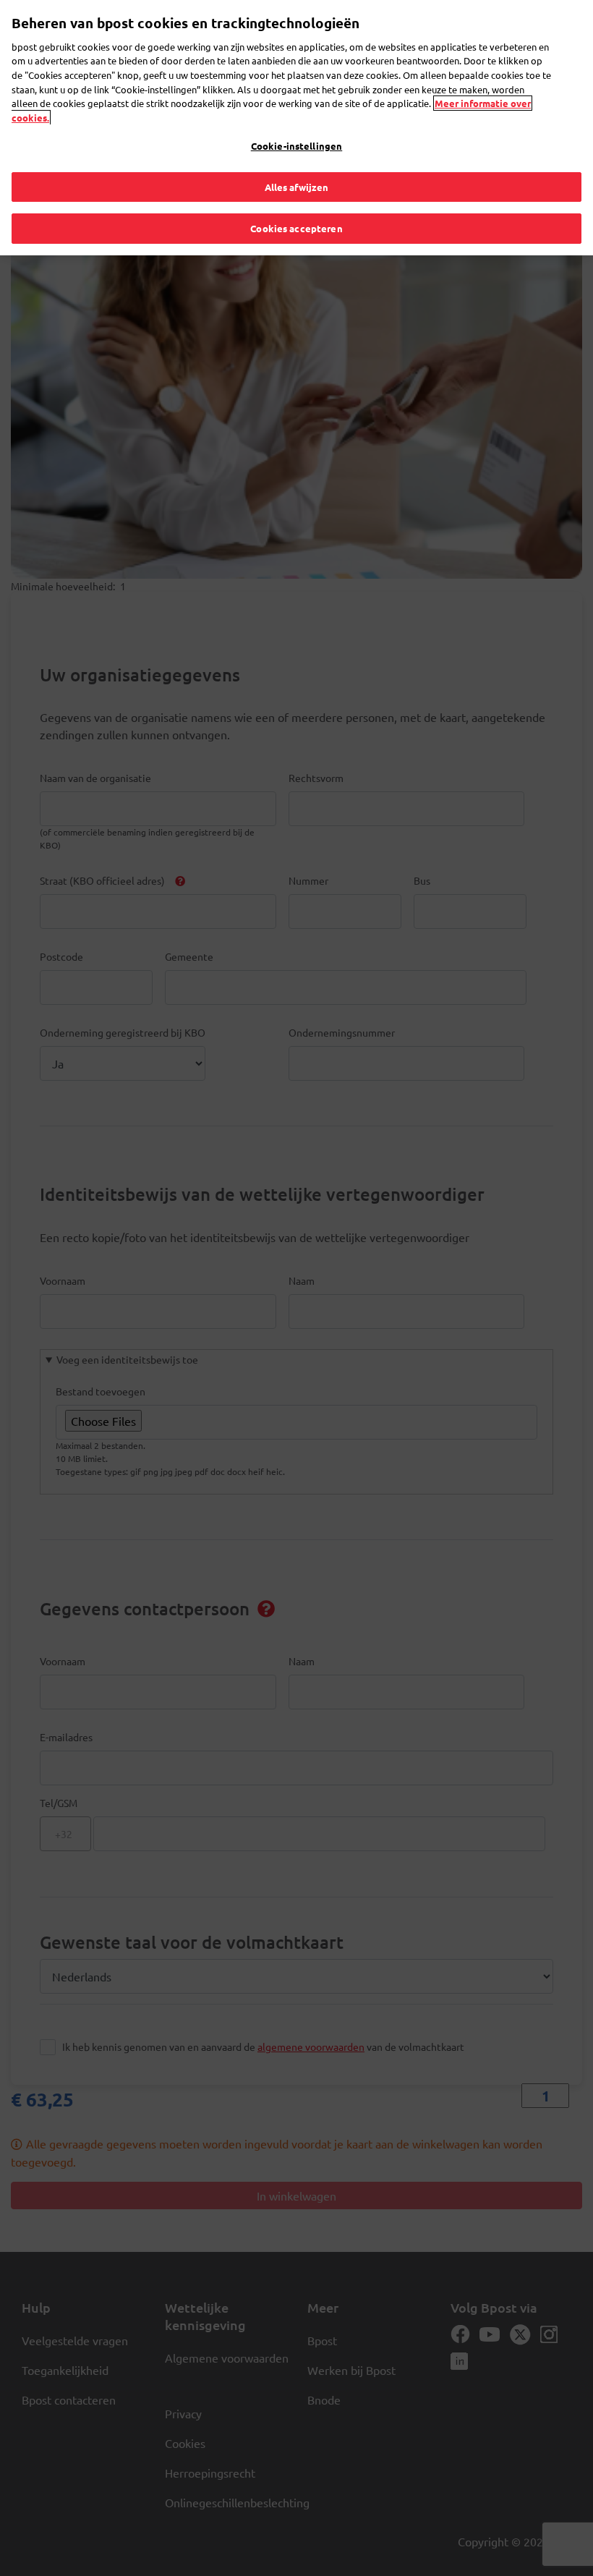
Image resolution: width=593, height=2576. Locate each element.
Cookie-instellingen (296, 146)
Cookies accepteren (296, 228)
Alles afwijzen (297, 187)
